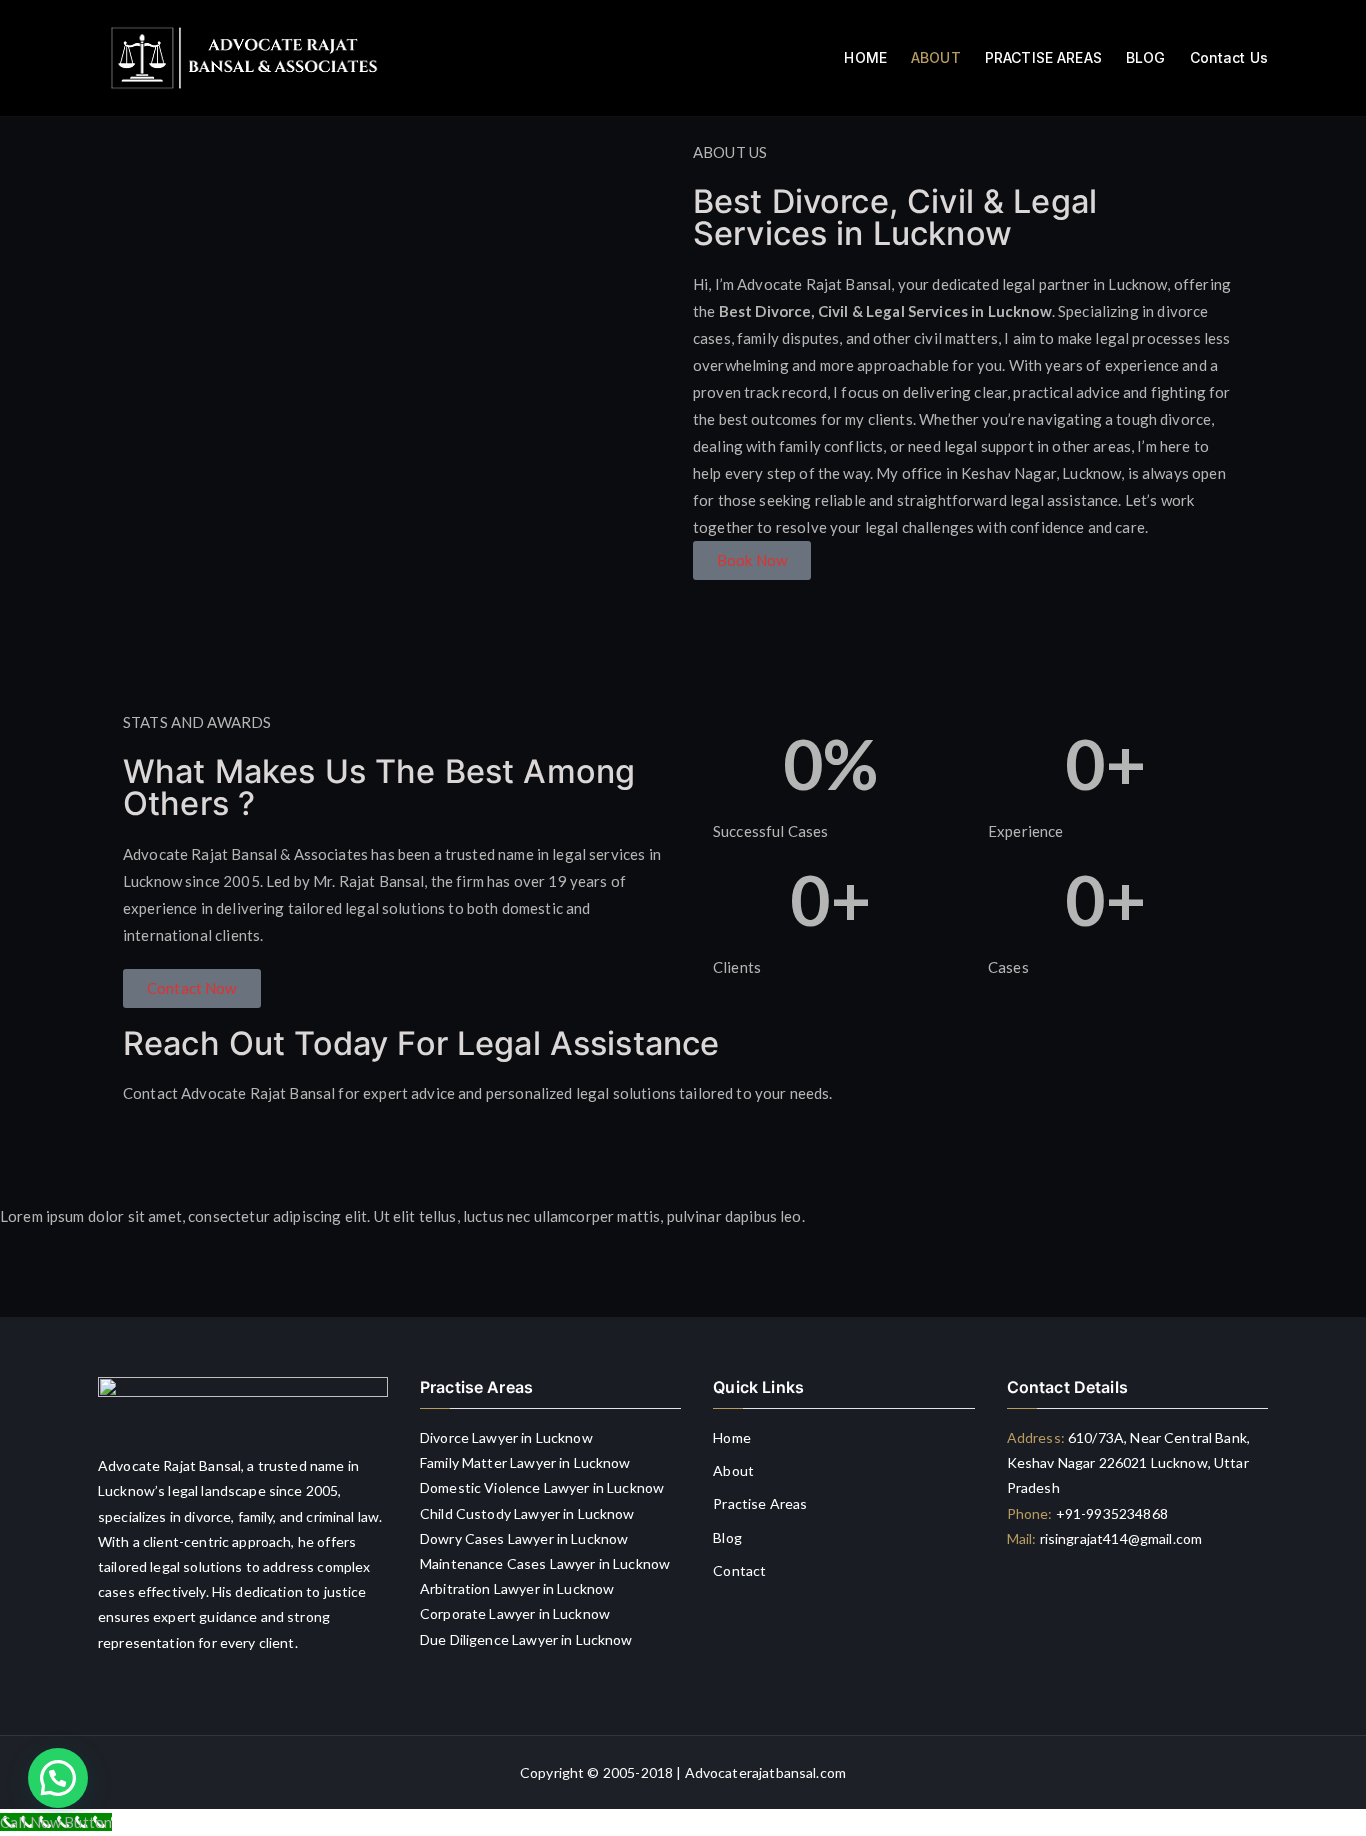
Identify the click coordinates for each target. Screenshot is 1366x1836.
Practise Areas (760, 1503)
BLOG (1146, 57)
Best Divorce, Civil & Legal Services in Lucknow (895, 217)
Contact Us (1229, 57)
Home (732, 1437)
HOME (865, 57)
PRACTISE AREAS (1043, 57)
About (733, 1470)
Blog (727, 1537)
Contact (739, 1570)
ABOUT (936, 57)
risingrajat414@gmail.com (1121, 1538)
